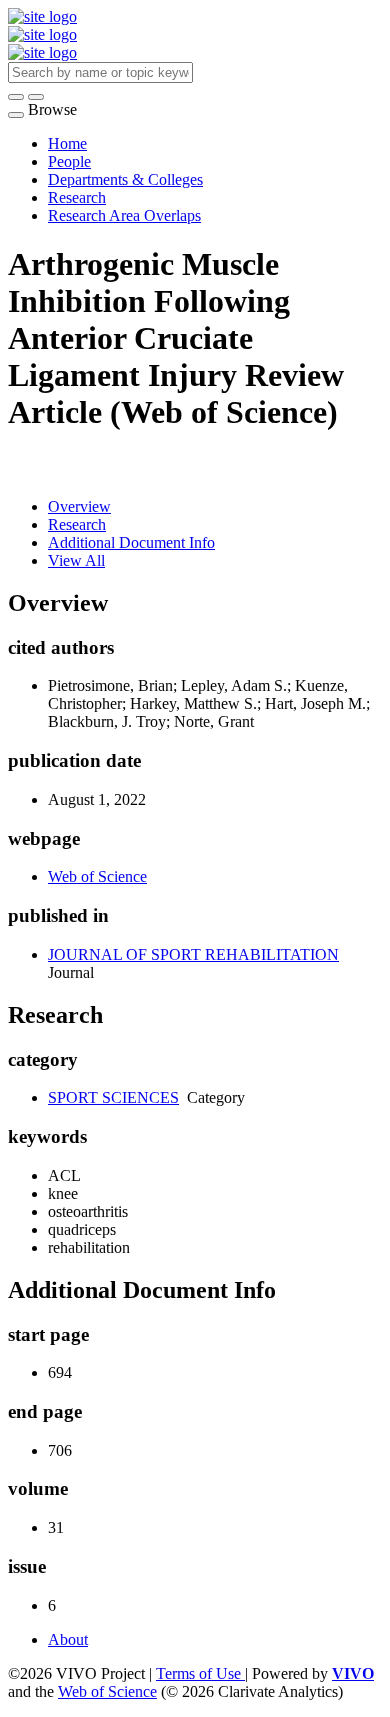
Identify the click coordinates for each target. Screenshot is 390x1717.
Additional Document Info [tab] (131, 542)
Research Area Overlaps (124, 215)
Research (77, 197)
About (68, 1639)
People (69, 161)
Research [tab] (77, 524)
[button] (16, 97)
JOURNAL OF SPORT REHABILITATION (193, 954)
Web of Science (97, 876)
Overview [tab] (79, 506)
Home (67, 143)
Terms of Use (200, 1673)
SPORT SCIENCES (113, 1097)
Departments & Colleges (125, 179)
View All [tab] (76, 560)
